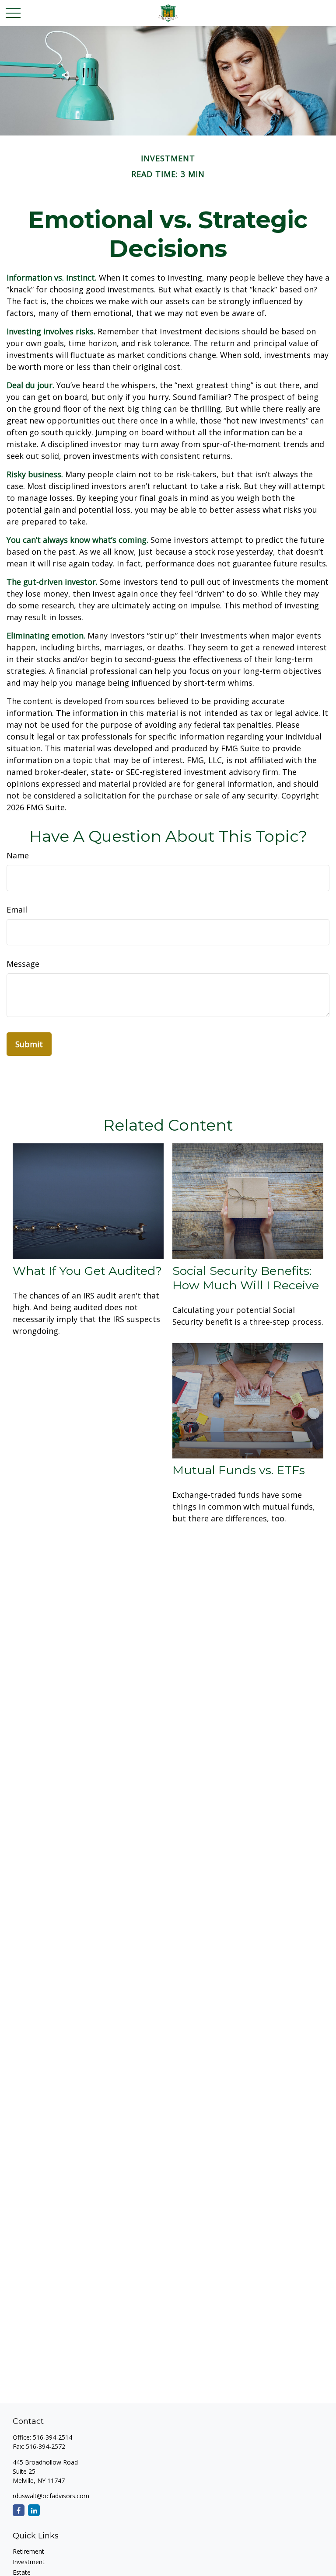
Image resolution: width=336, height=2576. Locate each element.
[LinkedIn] (34, 2510)
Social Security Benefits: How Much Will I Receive (246, 1278)
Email (17, 910)
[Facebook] (19, 2510)
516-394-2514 (52, 2437)
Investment (29, 2562)
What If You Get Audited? (87, 1271)
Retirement (28, 2551)
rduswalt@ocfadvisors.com (51, 2496)
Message (23, 964)
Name (18, 855)
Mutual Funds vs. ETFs (239, 1470)
